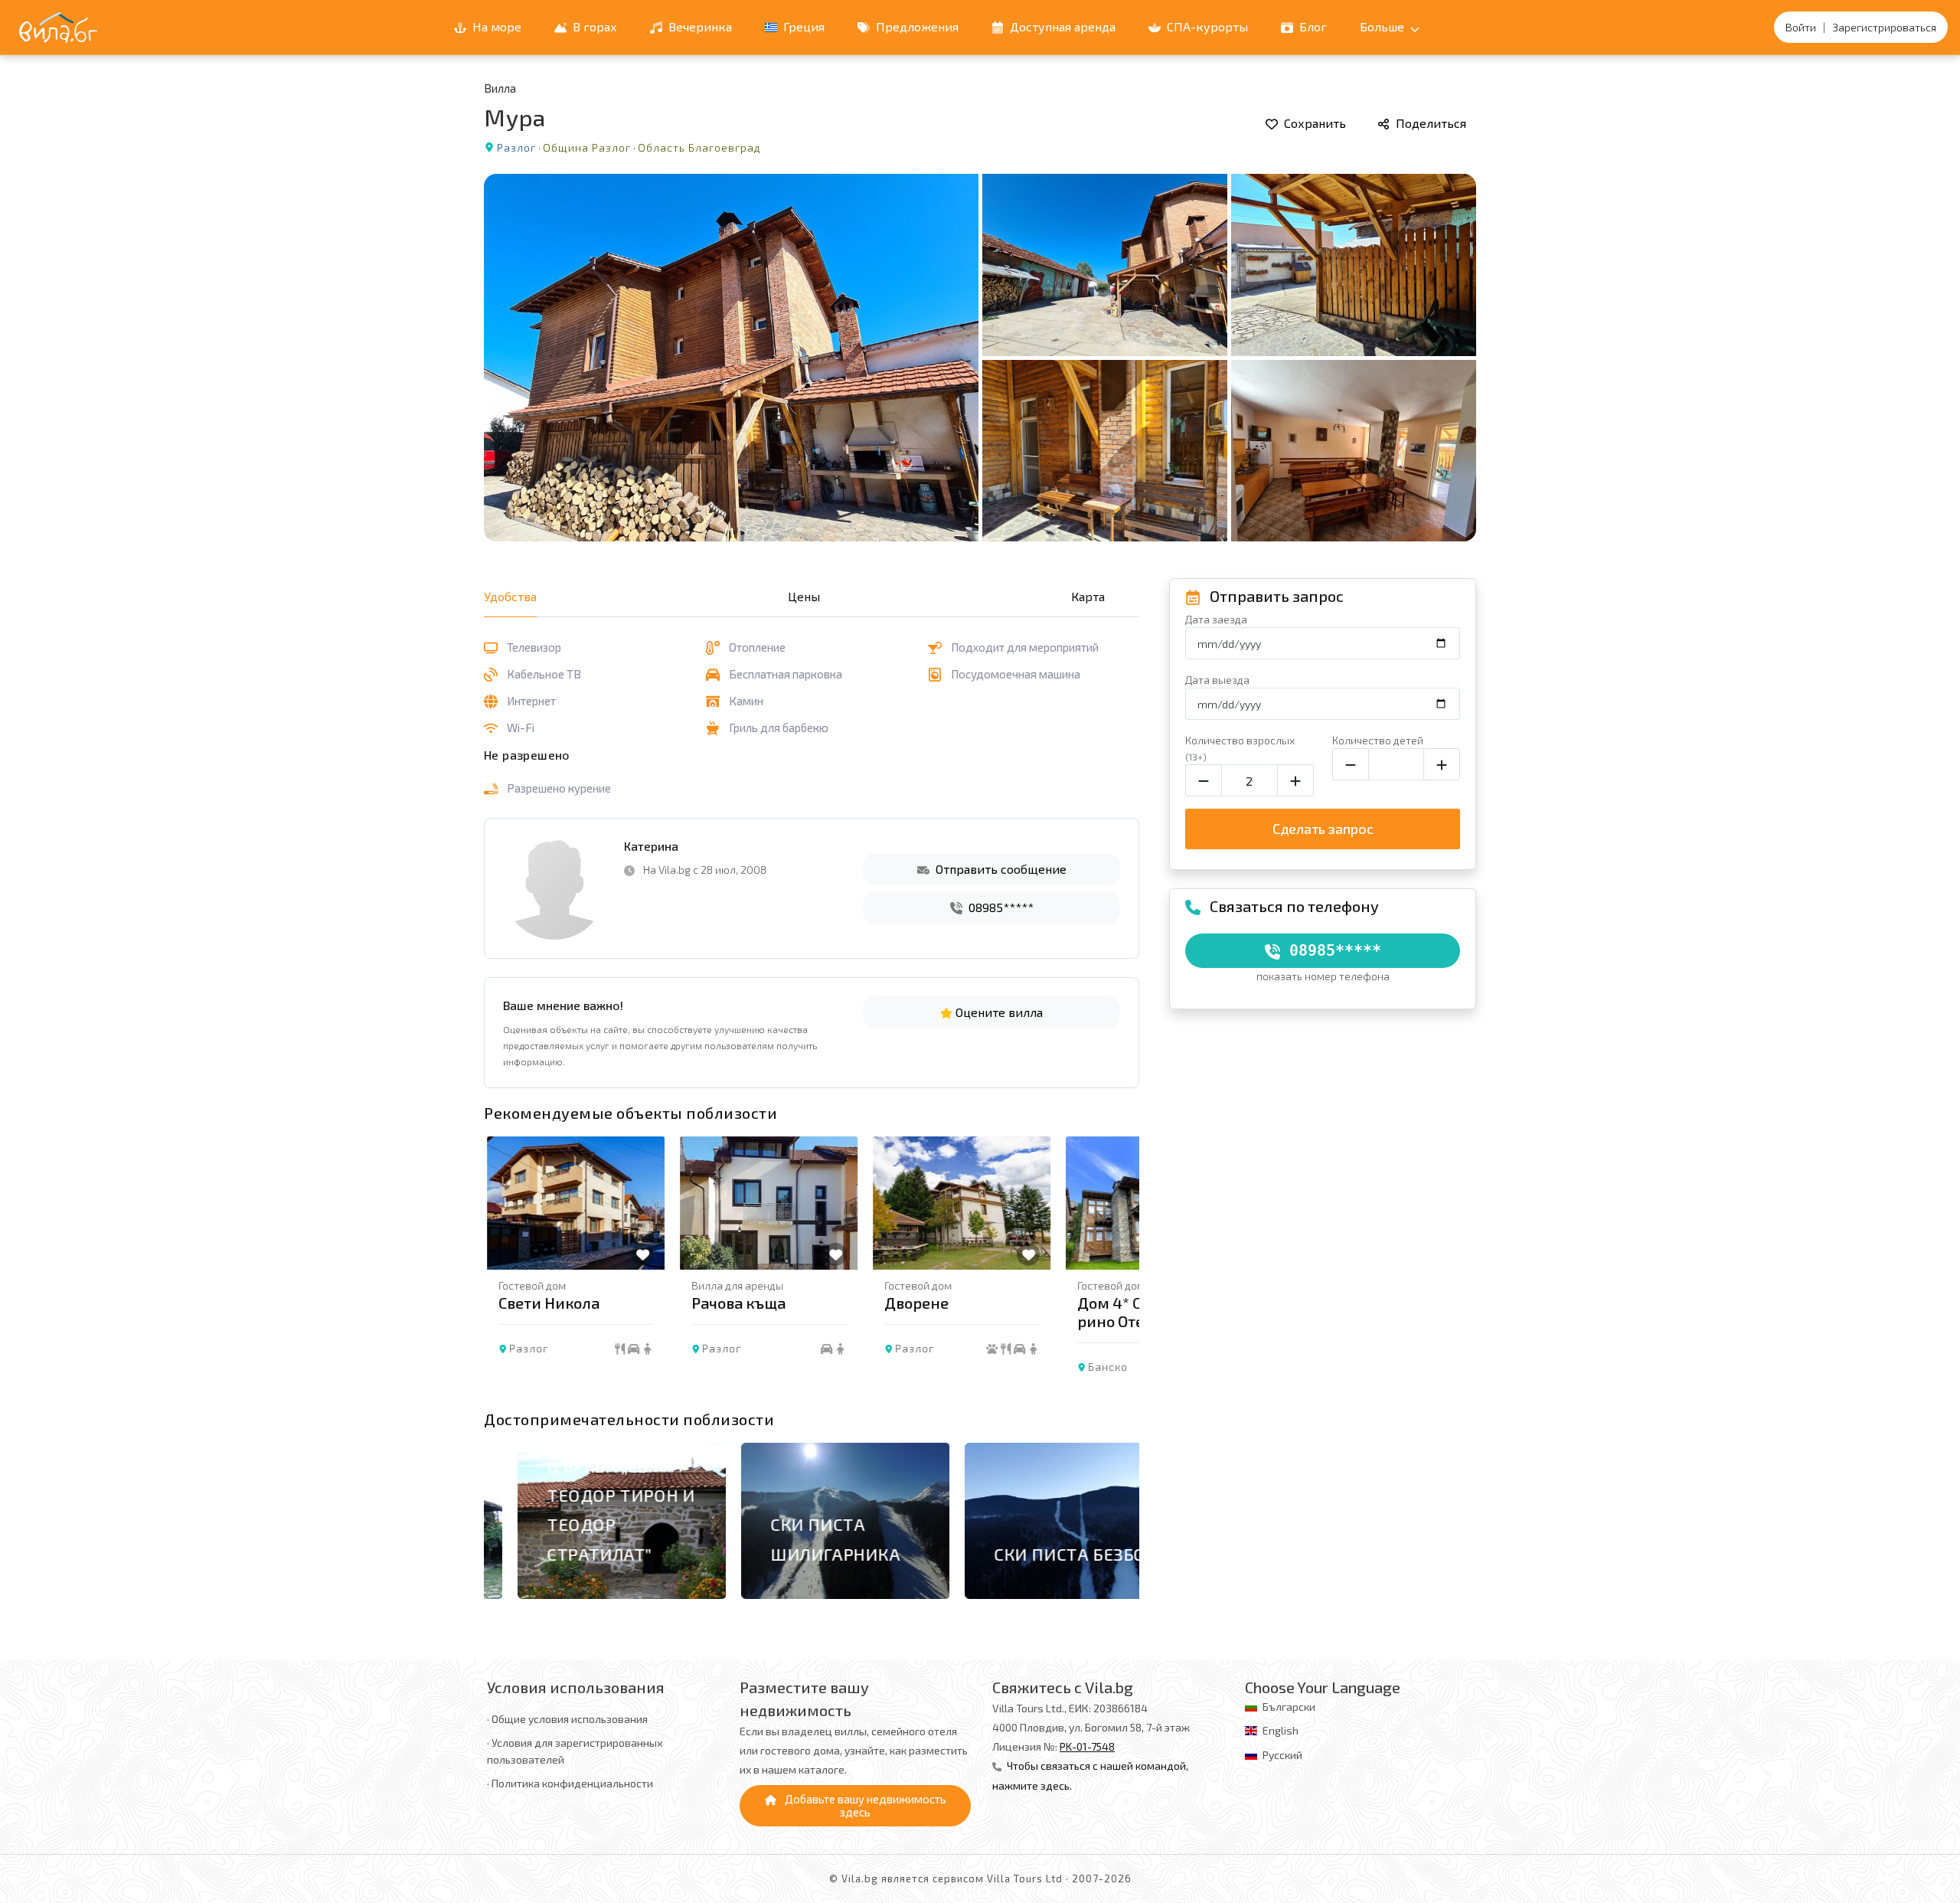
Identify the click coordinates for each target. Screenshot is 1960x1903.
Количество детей (1378, 740)
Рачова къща (735, 1303)
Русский (1282, 1755)
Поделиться (1429, 123)
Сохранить (1313, 123)
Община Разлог (587, 147)
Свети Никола (546, 1303)
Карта (1088, 596)
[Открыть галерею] (980, 358)
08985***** (1000, 907)
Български (1289, 1707)
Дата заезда (1216, 619)
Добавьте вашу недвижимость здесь (864, 1805)
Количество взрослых (1240, 748)
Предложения (916, 26)
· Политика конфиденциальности (570, 1783)
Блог (1312, 26)
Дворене (913, 1303)
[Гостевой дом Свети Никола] (573, 1203)
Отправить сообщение (1000, 869)
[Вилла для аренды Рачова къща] (766, 1203)
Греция (802, 26)
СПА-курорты (1206, 26)
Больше (1383, 26)
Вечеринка (699, 26)
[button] (1119, 1269)
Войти (1801, 27)
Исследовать (563, 1599)
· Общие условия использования (567, 1719)
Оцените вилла (998, 1012)
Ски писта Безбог (1041, 1554)
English (1281, 1730)
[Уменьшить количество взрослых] (1204, 780)
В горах (593, 26)
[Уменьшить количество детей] (1351, 764)
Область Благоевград (699, 147)
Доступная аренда (1061, 26)
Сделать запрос (1323, 829)
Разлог (516, 147)
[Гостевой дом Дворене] (959, 1203)
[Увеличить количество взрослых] (1295, 780)
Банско (1105, 1367)
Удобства (510, 596)
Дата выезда (1217, 680)
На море (495, 26)
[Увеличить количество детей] (1442, 764)
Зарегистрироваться (1884, 27)
